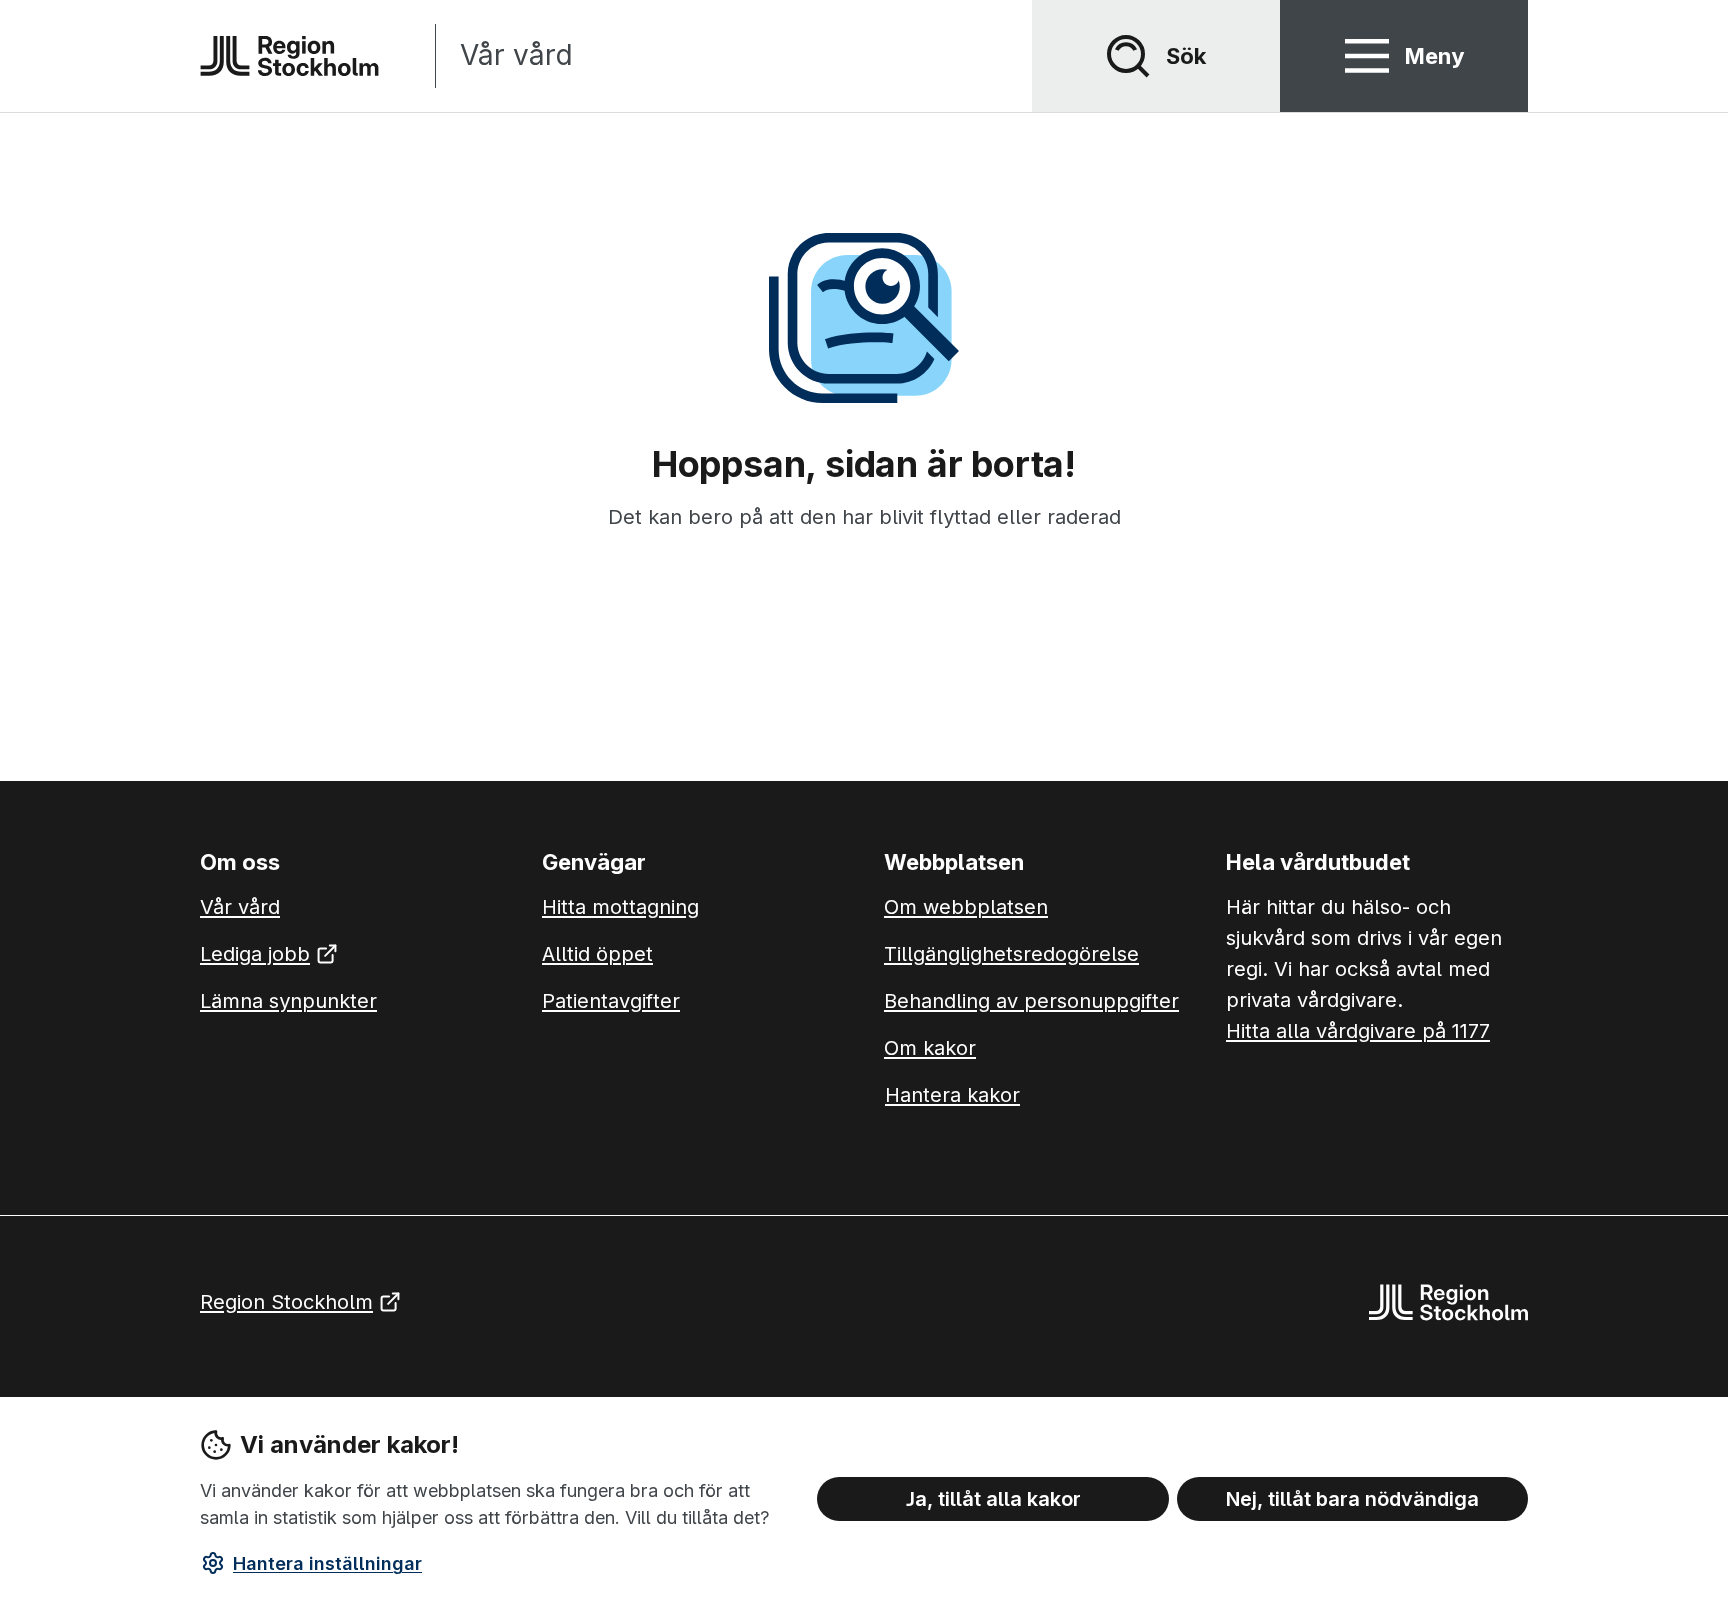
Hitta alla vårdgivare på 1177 (1358, 1031)
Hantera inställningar (327, 1563)
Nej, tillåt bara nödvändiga (1352, 1498)
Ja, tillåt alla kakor (993, 1498)
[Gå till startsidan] (289, 56)
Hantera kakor (952, 1095)
